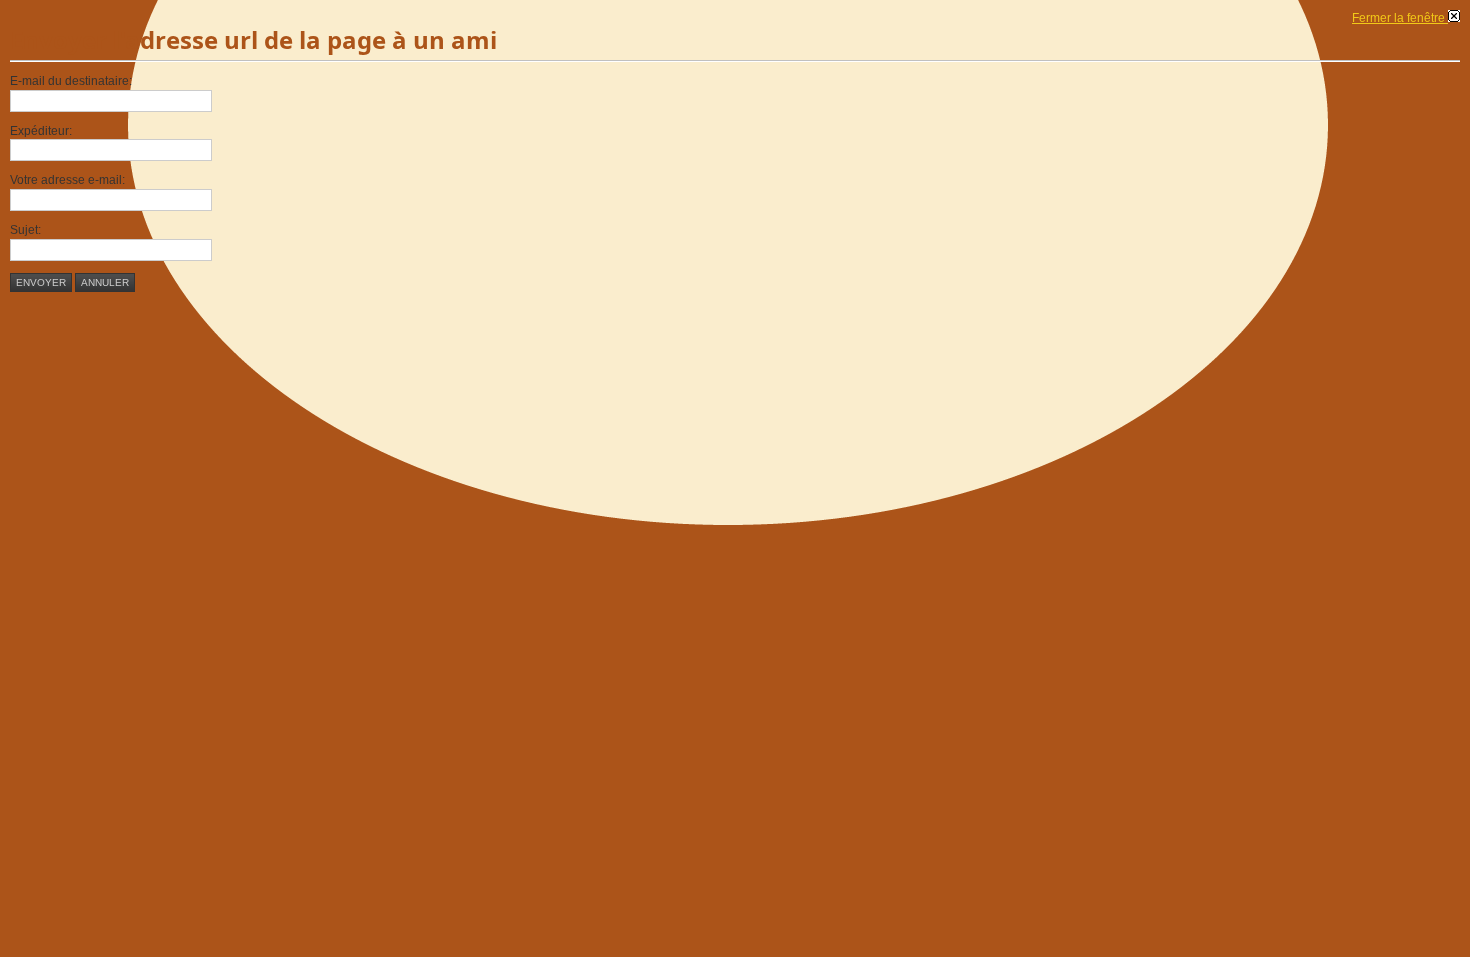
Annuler (105, 282)
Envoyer (41, 282)
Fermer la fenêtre (1400, 18)
